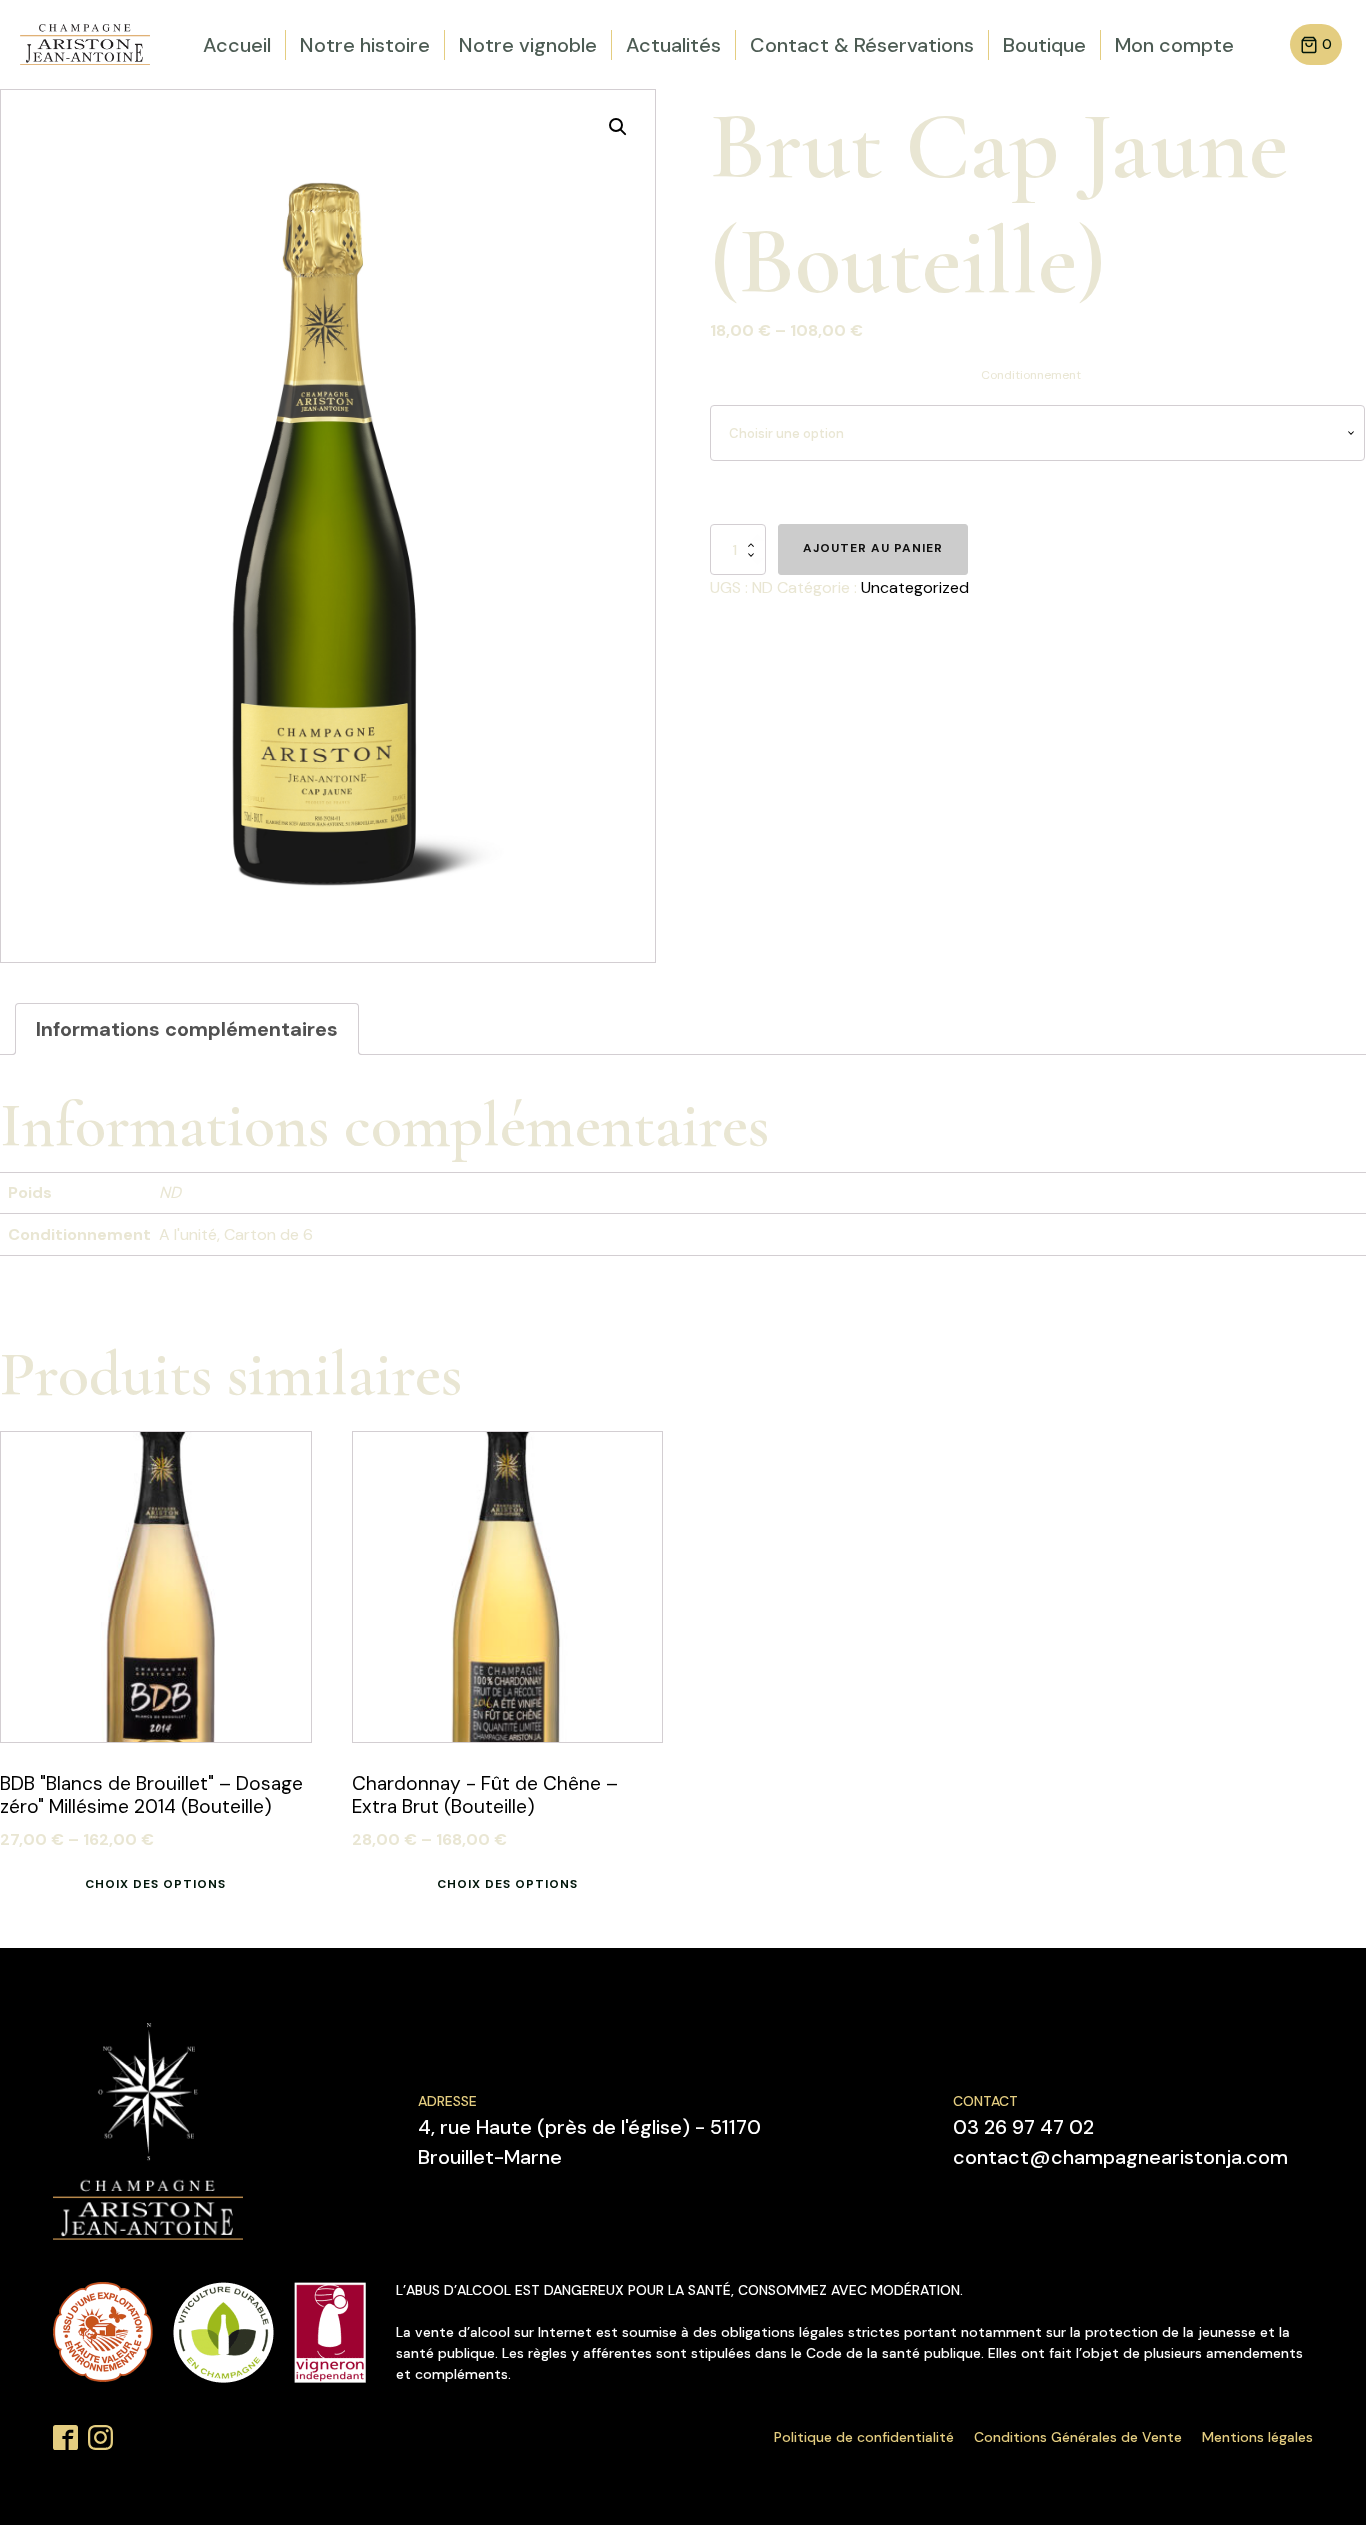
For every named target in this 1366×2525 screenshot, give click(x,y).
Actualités (673, 45)
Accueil (237, 45)
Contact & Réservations (862, 45)
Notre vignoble (528, 45)
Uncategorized (915, 587)
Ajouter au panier (873, 548)
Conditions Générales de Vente (1078, 2437)
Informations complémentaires (187, 1029)
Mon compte (1174, 45)
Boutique (1044, 45)
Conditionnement (1031, 375)
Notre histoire (365, 45)
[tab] (187, 1029)
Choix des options (155, 1884)
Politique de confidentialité (864, 2437)
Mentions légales (1257, 2437)
